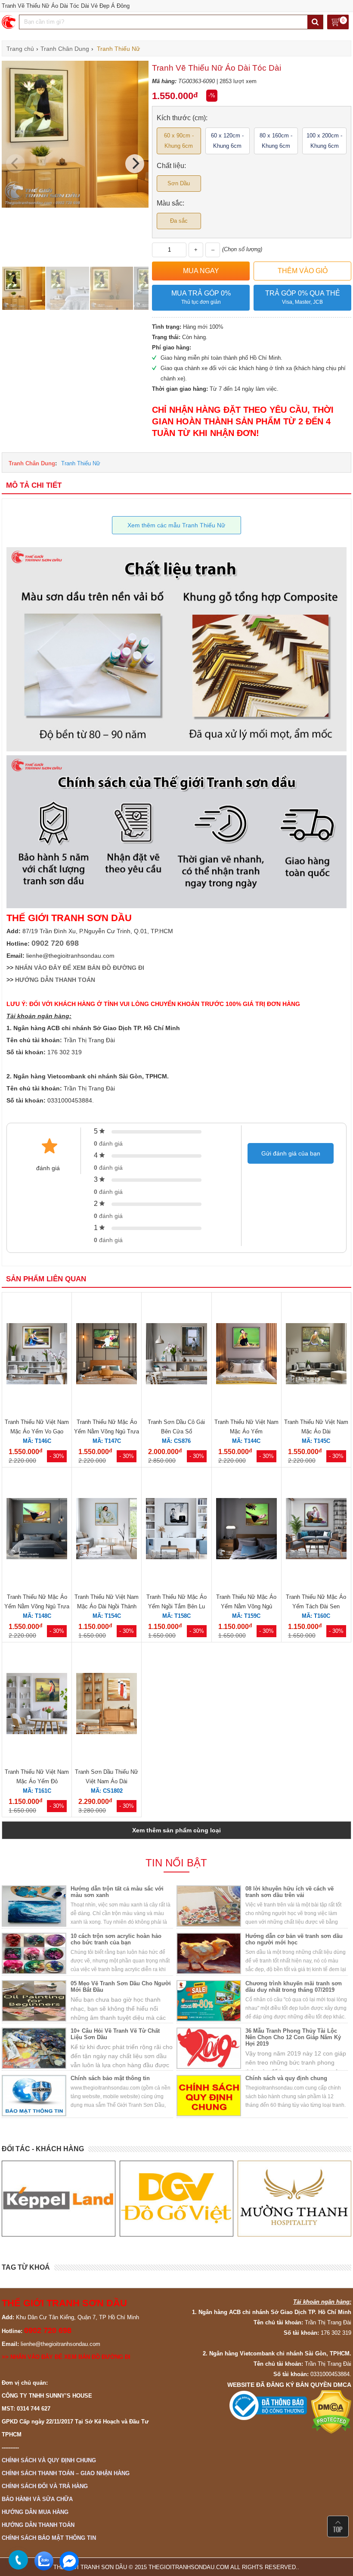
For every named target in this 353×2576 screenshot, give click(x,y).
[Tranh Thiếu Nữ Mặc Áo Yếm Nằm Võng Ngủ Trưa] (37, 1530)
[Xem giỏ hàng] (338, 23)
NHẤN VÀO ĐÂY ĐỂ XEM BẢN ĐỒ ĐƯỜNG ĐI (80, 968)
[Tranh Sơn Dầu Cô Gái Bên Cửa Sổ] (176, 1355)
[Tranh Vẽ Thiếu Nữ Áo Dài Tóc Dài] (75, 206)
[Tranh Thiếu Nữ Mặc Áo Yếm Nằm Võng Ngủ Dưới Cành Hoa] (246, 1530)
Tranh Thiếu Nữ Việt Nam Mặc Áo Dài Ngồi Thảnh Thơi (107, 1606)
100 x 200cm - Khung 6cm (324, 141)
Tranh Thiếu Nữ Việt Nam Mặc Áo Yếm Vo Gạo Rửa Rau (37, 1431)
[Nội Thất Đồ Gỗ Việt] (59, 2199)
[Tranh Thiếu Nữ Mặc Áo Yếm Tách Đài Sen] (316, 1530)
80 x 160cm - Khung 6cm (276, 141)
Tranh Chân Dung (32, 463)
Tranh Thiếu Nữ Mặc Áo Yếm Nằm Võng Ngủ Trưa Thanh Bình (107, 1431)
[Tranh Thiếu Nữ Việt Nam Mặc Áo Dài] (316, 1355)
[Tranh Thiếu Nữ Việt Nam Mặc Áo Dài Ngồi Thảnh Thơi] (107, 1530)
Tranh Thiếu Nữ (81, 463)
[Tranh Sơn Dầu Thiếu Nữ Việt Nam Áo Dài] (107, 1705)
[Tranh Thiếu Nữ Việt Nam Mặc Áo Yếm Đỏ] (37, 1705)
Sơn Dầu (179, 183)
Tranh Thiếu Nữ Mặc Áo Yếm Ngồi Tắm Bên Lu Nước (176, 1606)
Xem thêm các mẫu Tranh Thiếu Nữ (176, 525)
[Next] (135, 164)
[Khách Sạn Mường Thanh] (176, 2199)
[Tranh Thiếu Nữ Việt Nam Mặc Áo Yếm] (246, 1355)
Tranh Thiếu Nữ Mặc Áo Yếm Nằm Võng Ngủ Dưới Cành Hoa (246, 1606)
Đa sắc (179, 221)
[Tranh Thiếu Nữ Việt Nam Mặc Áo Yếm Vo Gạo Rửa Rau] (37, 1355)
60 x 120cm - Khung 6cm (227, 141)
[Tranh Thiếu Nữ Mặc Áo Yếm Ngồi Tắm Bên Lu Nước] (176, 1530)
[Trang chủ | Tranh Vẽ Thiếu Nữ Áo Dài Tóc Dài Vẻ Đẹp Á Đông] (9, 22)
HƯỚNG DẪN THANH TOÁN (55, 980)
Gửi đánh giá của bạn (291, 1153)
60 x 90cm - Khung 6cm (179, 141)
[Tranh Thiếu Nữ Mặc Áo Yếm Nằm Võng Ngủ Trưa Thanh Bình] (107, 1355)
